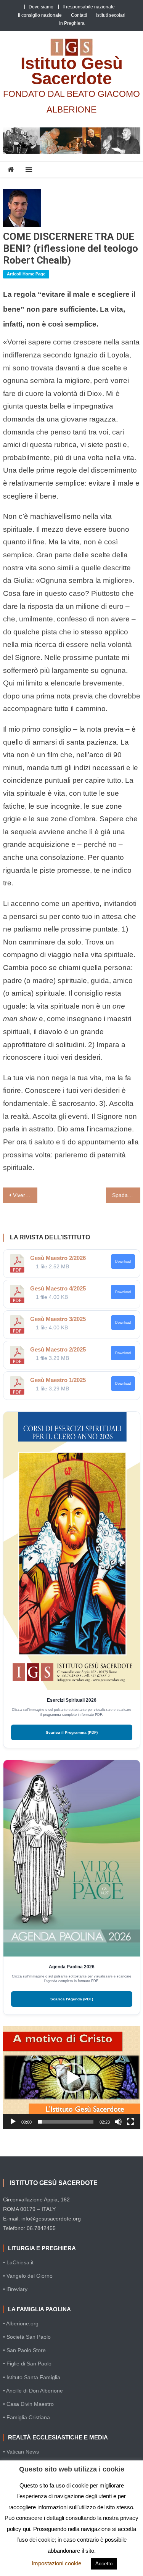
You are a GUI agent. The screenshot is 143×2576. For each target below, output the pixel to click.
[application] (72, 2078)
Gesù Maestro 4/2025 (58, 1288)
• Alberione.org (21, 2323)
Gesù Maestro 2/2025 (58, 1349)
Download (123, 1261)
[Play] (13, 2122)
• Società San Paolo (27, 2337)
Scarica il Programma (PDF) (72, 1732)
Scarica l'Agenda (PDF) (72, 1999)
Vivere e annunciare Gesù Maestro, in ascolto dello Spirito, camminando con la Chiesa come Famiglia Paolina (25, 1195)
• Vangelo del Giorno (28, 2276)
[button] (72, 2078)
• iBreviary (15, 2289)
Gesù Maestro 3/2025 (58, 1319)
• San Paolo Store (24, 2350)
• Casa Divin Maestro (28, 2404)
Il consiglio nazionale (40, 15)
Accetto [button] (104, 2564)
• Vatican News (21, 2452)
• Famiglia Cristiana (27, 2417)
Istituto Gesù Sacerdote (72, 71)
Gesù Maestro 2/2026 (58, 1258)
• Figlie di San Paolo (27, 2364)
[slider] (66, 2122)
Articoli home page (26, 274)
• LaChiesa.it (18, 2262)
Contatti (79, 15)
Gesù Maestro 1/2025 (58, 1380)
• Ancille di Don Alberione (33, 2391)
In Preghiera (72, 23)
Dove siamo (41, 7)
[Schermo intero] (130, 2122)
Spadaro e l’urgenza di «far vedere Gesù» (126, 1195)
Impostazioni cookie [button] (56, 2563)
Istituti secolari (111, 15)
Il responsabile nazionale (89, 7)
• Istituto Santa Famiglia (32, 2377)
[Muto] (118, 2122)
